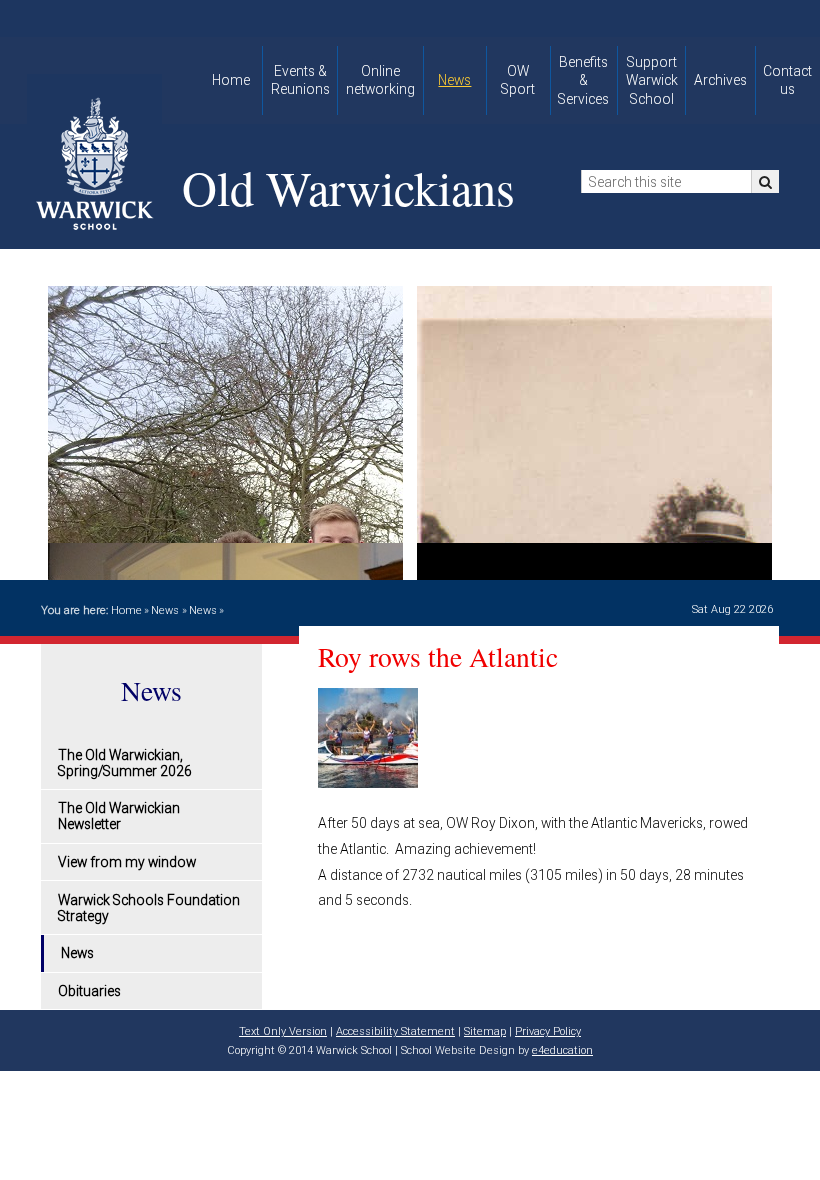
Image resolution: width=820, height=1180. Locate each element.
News (165, 610)
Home (126, 610)
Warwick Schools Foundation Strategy (149, 908)
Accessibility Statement (395, 1031)
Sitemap (485, 1031)
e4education (562, 1050)
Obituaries (89, 991)
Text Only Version (283, 1031)
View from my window (127, 862)
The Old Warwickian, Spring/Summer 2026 (125, 763)
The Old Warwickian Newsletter (119, 816)
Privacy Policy (548, 1031)
